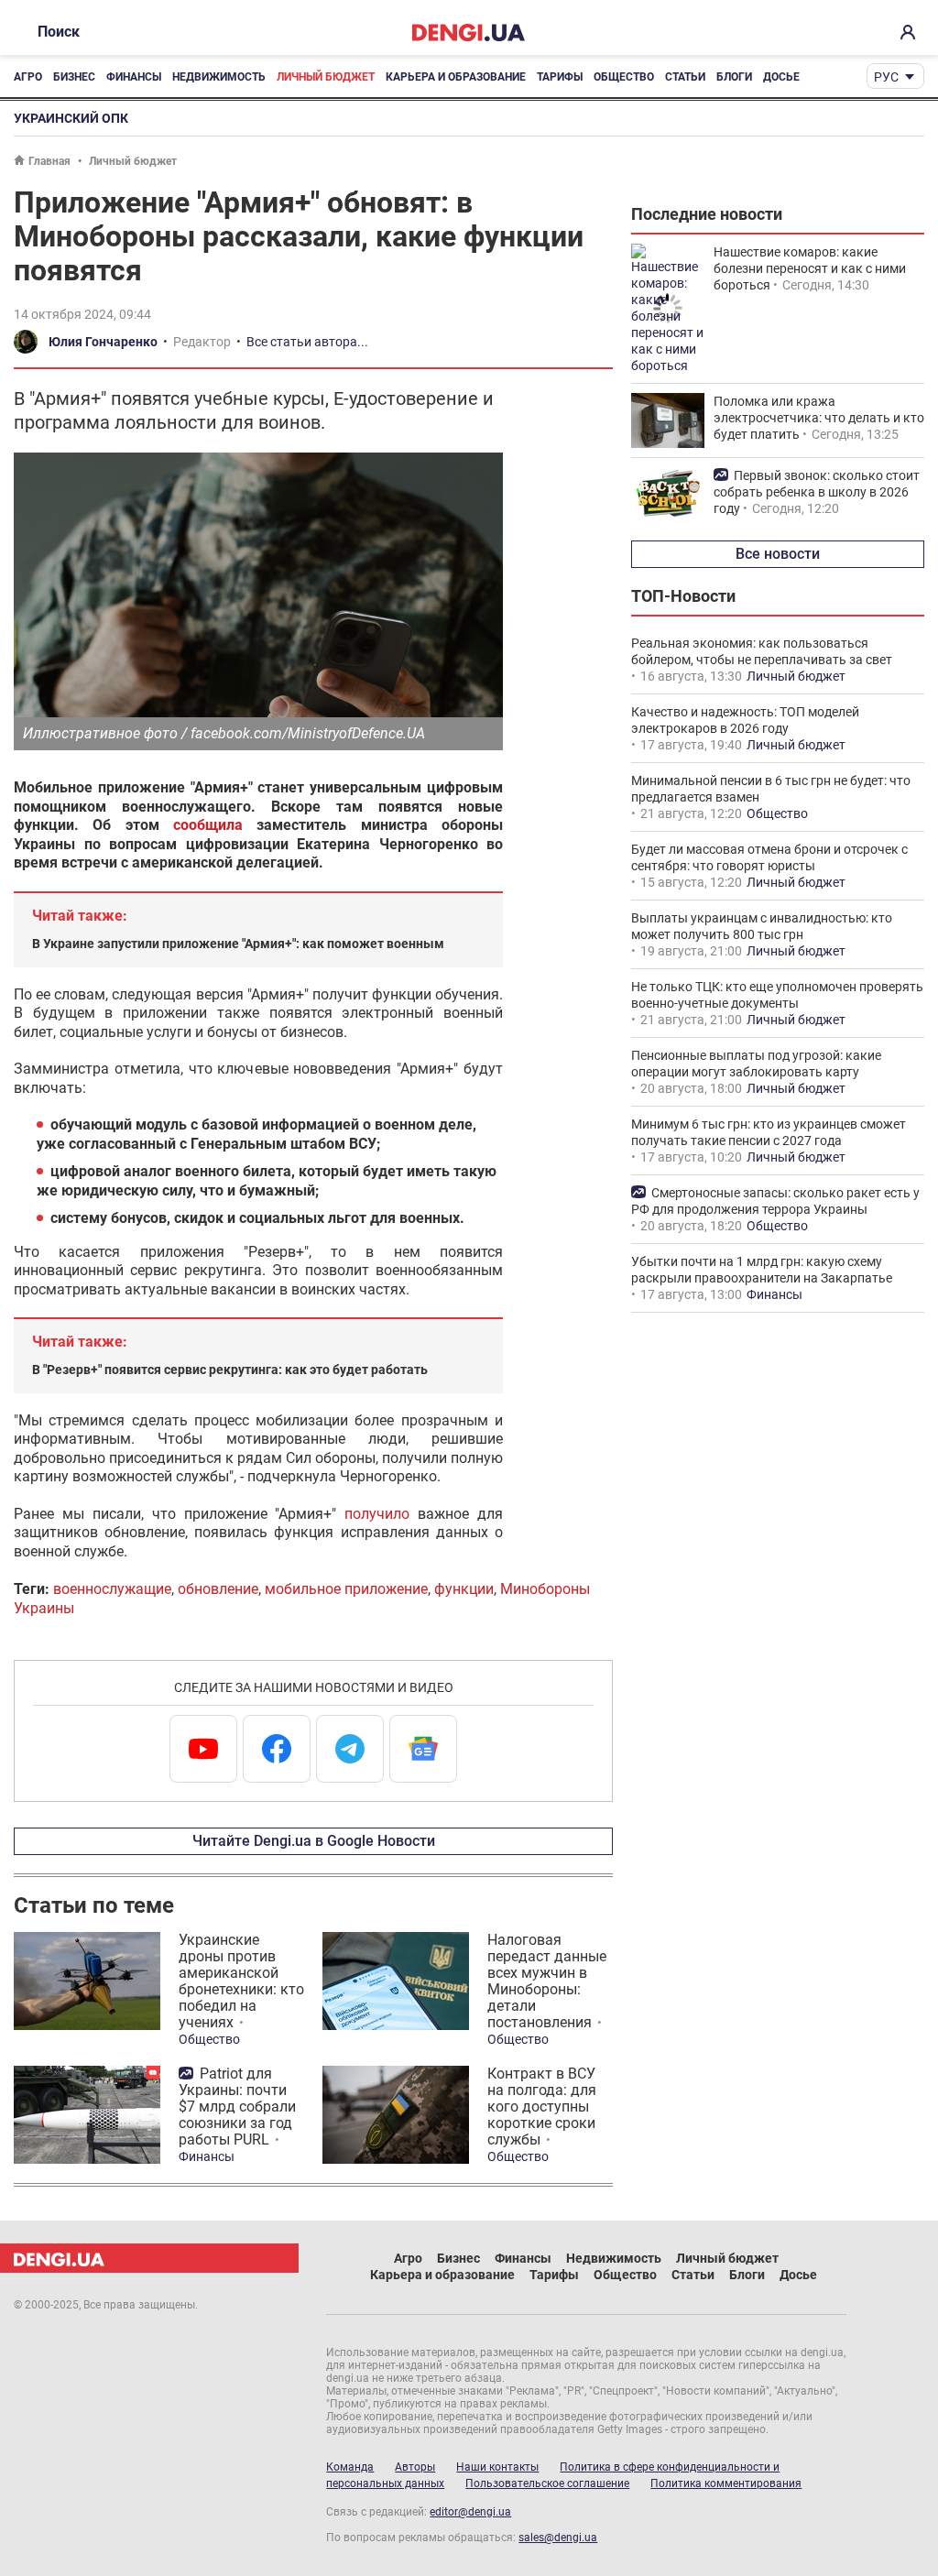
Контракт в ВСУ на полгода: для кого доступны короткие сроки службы (542, 2107)
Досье (781, 77)
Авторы (415, 2467)
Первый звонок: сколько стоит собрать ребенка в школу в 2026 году (817, 492)
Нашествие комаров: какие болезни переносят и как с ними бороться (810, 268)
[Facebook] (277, 1749)
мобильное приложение (346, 1589)
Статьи (685, 77)
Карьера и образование (456, 77)
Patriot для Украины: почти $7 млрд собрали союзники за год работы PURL (237, 2107)
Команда (350, 2467)
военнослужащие (112, 1589)
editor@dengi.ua (470, 2512)
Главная (49, 161)
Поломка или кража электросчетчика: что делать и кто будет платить (819, 418)
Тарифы (560, 77)
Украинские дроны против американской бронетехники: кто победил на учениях (241, 1981)
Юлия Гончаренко (103, 342)
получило (377, 1514)
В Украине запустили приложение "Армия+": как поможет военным (238, 944)
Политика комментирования (726, 2483)
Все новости (778, 554)
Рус (886, 77)
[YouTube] (203, 1749)
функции (464, 1589)
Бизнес (74, 77)
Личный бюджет (326, 77)
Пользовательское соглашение (547, 2483)
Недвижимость (219, 77)
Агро (28, 77)
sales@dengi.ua (558, 2538)
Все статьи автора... (307, 342)
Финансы (134, 77)
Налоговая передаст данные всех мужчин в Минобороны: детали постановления (547, 1981)
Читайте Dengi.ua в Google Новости (314, 1841)
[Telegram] (350, 1749)
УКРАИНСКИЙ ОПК (71, 118)
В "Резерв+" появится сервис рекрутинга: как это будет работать (230, 1370)
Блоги (734, 77)
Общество (624, 77)
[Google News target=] (423, 1749)
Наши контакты (497, 2467)
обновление (218, 1589)
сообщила (208, 825)
